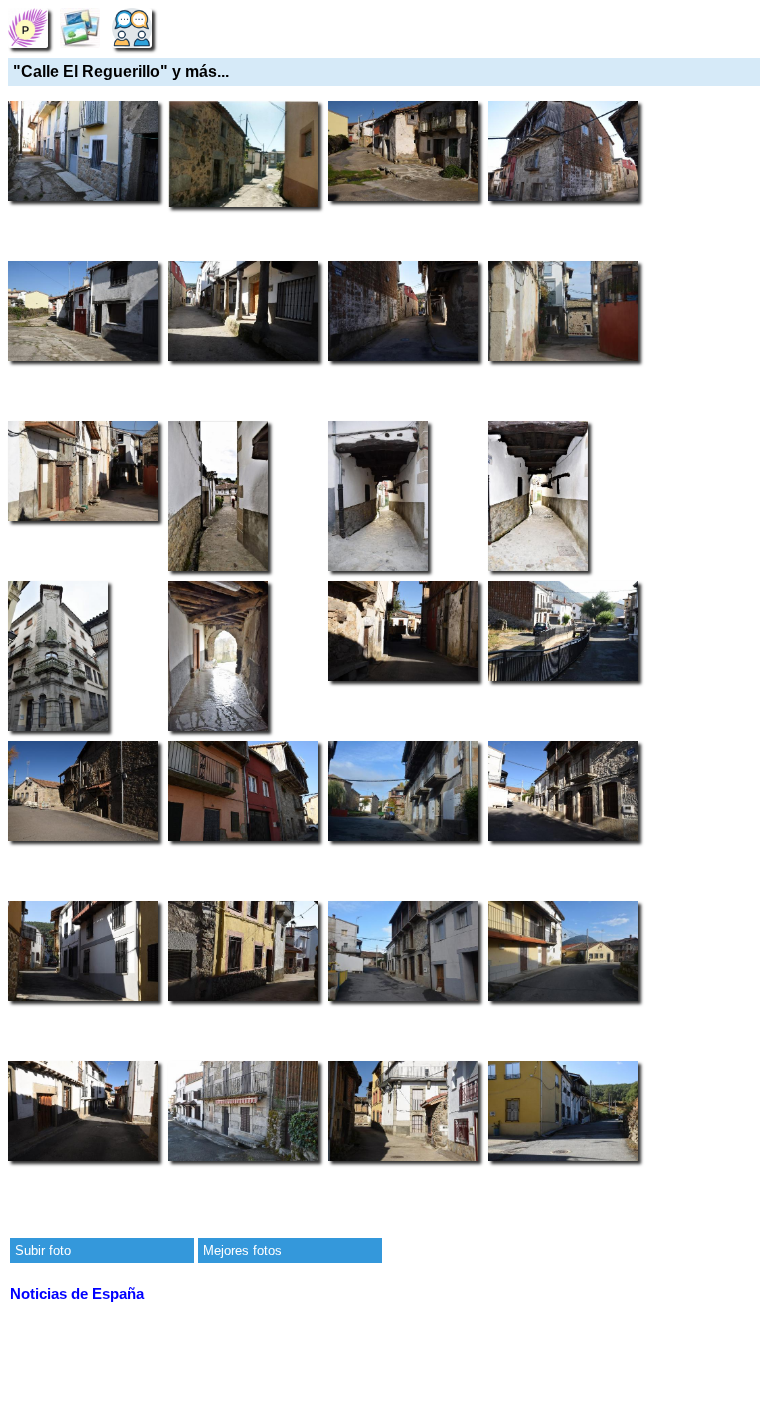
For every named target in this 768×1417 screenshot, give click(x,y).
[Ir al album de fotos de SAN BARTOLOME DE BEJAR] (80, 27)
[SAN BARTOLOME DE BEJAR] (28, 27)
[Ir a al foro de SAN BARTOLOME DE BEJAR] (132, 27)
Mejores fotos (242, 1250)
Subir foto (43, 1250)
